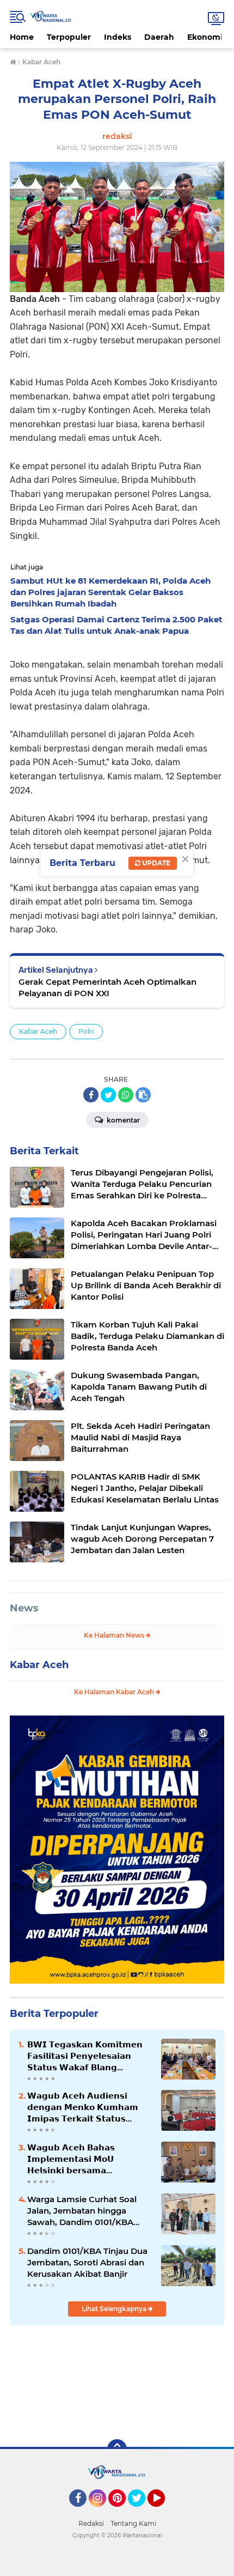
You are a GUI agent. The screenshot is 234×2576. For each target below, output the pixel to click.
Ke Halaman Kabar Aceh (115, 1692)
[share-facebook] (91, 1095)
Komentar (122, 1120)
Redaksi (91, 2523)
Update (155, 863)
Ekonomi (205, 37)
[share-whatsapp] (126, 1095)
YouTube (164, 2512)
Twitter (141, 2512)
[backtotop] (117, 2449)
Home (22, 37)
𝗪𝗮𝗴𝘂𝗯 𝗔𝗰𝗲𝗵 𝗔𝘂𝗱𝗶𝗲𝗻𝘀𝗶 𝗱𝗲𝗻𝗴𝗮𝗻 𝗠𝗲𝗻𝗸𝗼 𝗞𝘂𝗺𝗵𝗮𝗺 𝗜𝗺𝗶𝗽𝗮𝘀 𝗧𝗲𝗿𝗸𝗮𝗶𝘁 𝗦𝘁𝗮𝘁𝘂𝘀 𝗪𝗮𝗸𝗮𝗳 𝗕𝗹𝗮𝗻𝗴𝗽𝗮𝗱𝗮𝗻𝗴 (83, 2107)
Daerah (159, 37)
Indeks (118, 37)
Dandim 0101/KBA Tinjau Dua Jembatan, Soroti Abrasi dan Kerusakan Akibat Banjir (87, 2262)
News (24, 1608)
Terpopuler (69, 37)
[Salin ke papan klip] (143, 1095)
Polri (86, 1031)
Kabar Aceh (38, 1031)
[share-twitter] (108, 1095)
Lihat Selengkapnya (115, 2309)
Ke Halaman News (115, 1635)
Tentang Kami (133, 2523)
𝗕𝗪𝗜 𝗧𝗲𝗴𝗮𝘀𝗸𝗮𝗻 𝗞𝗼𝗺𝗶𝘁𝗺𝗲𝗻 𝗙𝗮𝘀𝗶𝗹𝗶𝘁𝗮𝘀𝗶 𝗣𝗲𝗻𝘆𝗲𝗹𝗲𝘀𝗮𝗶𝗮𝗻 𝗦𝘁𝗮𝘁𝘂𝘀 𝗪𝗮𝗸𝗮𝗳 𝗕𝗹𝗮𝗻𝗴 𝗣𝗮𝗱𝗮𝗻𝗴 (85, 2056)
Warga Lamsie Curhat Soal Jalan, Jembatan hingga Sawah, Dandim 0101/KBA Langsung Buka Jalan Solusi (85, 2211)
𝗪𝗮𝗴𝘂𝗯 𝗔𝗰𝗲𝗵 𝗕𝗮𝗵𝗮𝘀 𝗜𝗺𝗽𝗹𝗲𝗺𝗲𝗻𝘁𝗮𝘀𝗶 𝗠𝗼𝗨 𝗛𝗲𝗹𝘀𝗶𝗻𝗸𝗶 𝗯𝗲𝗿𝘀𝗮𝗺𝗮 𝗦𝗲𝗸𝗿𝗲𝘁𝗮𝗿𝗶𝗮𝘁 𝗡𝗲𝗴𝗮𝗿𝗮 (71, 2159)
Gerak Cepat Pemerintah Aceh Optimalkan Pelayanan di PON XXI (107, 987)
